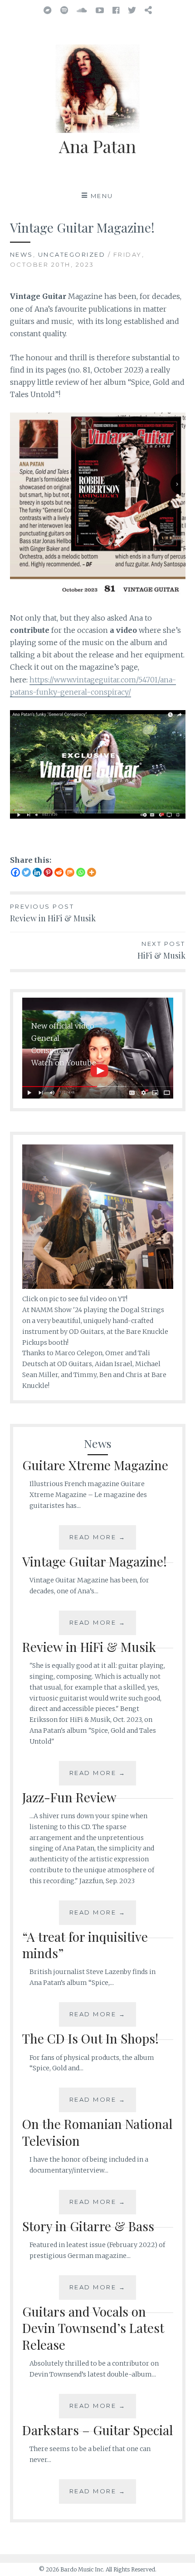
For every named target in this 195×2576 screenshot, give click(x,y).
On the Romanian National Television (97, 2132)
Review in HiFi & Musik (89, 1647)
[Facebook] (116, 10)
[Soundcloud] (82, 10)
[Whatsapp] (81, 872)
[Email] (148, 10)
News (22, 254)
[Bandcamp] (48, 10)
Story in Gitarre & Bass (88, 2226)
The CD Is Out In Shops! (90, 2038)
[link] (51, 1310)
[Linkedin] (37, 872)
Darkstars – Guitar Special (97, 2430)
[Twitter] (132, 10)
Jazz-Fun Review (69, 1797)
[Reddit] (59, 872)
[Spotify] (64, 10)
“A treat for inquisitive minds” (85, 1945)
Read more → (98, 1537)
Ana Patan (97, 146)
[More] (92, 872)
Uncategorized (72, 254)
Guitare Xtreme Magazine (95, 1465)
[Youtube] (100, 10)
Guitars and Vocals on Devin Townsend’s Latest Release (93, 2328)
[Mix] (70, 872)
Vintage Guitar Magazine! (95, 1561)
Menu (102, 196)
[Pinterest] (48, 872)
